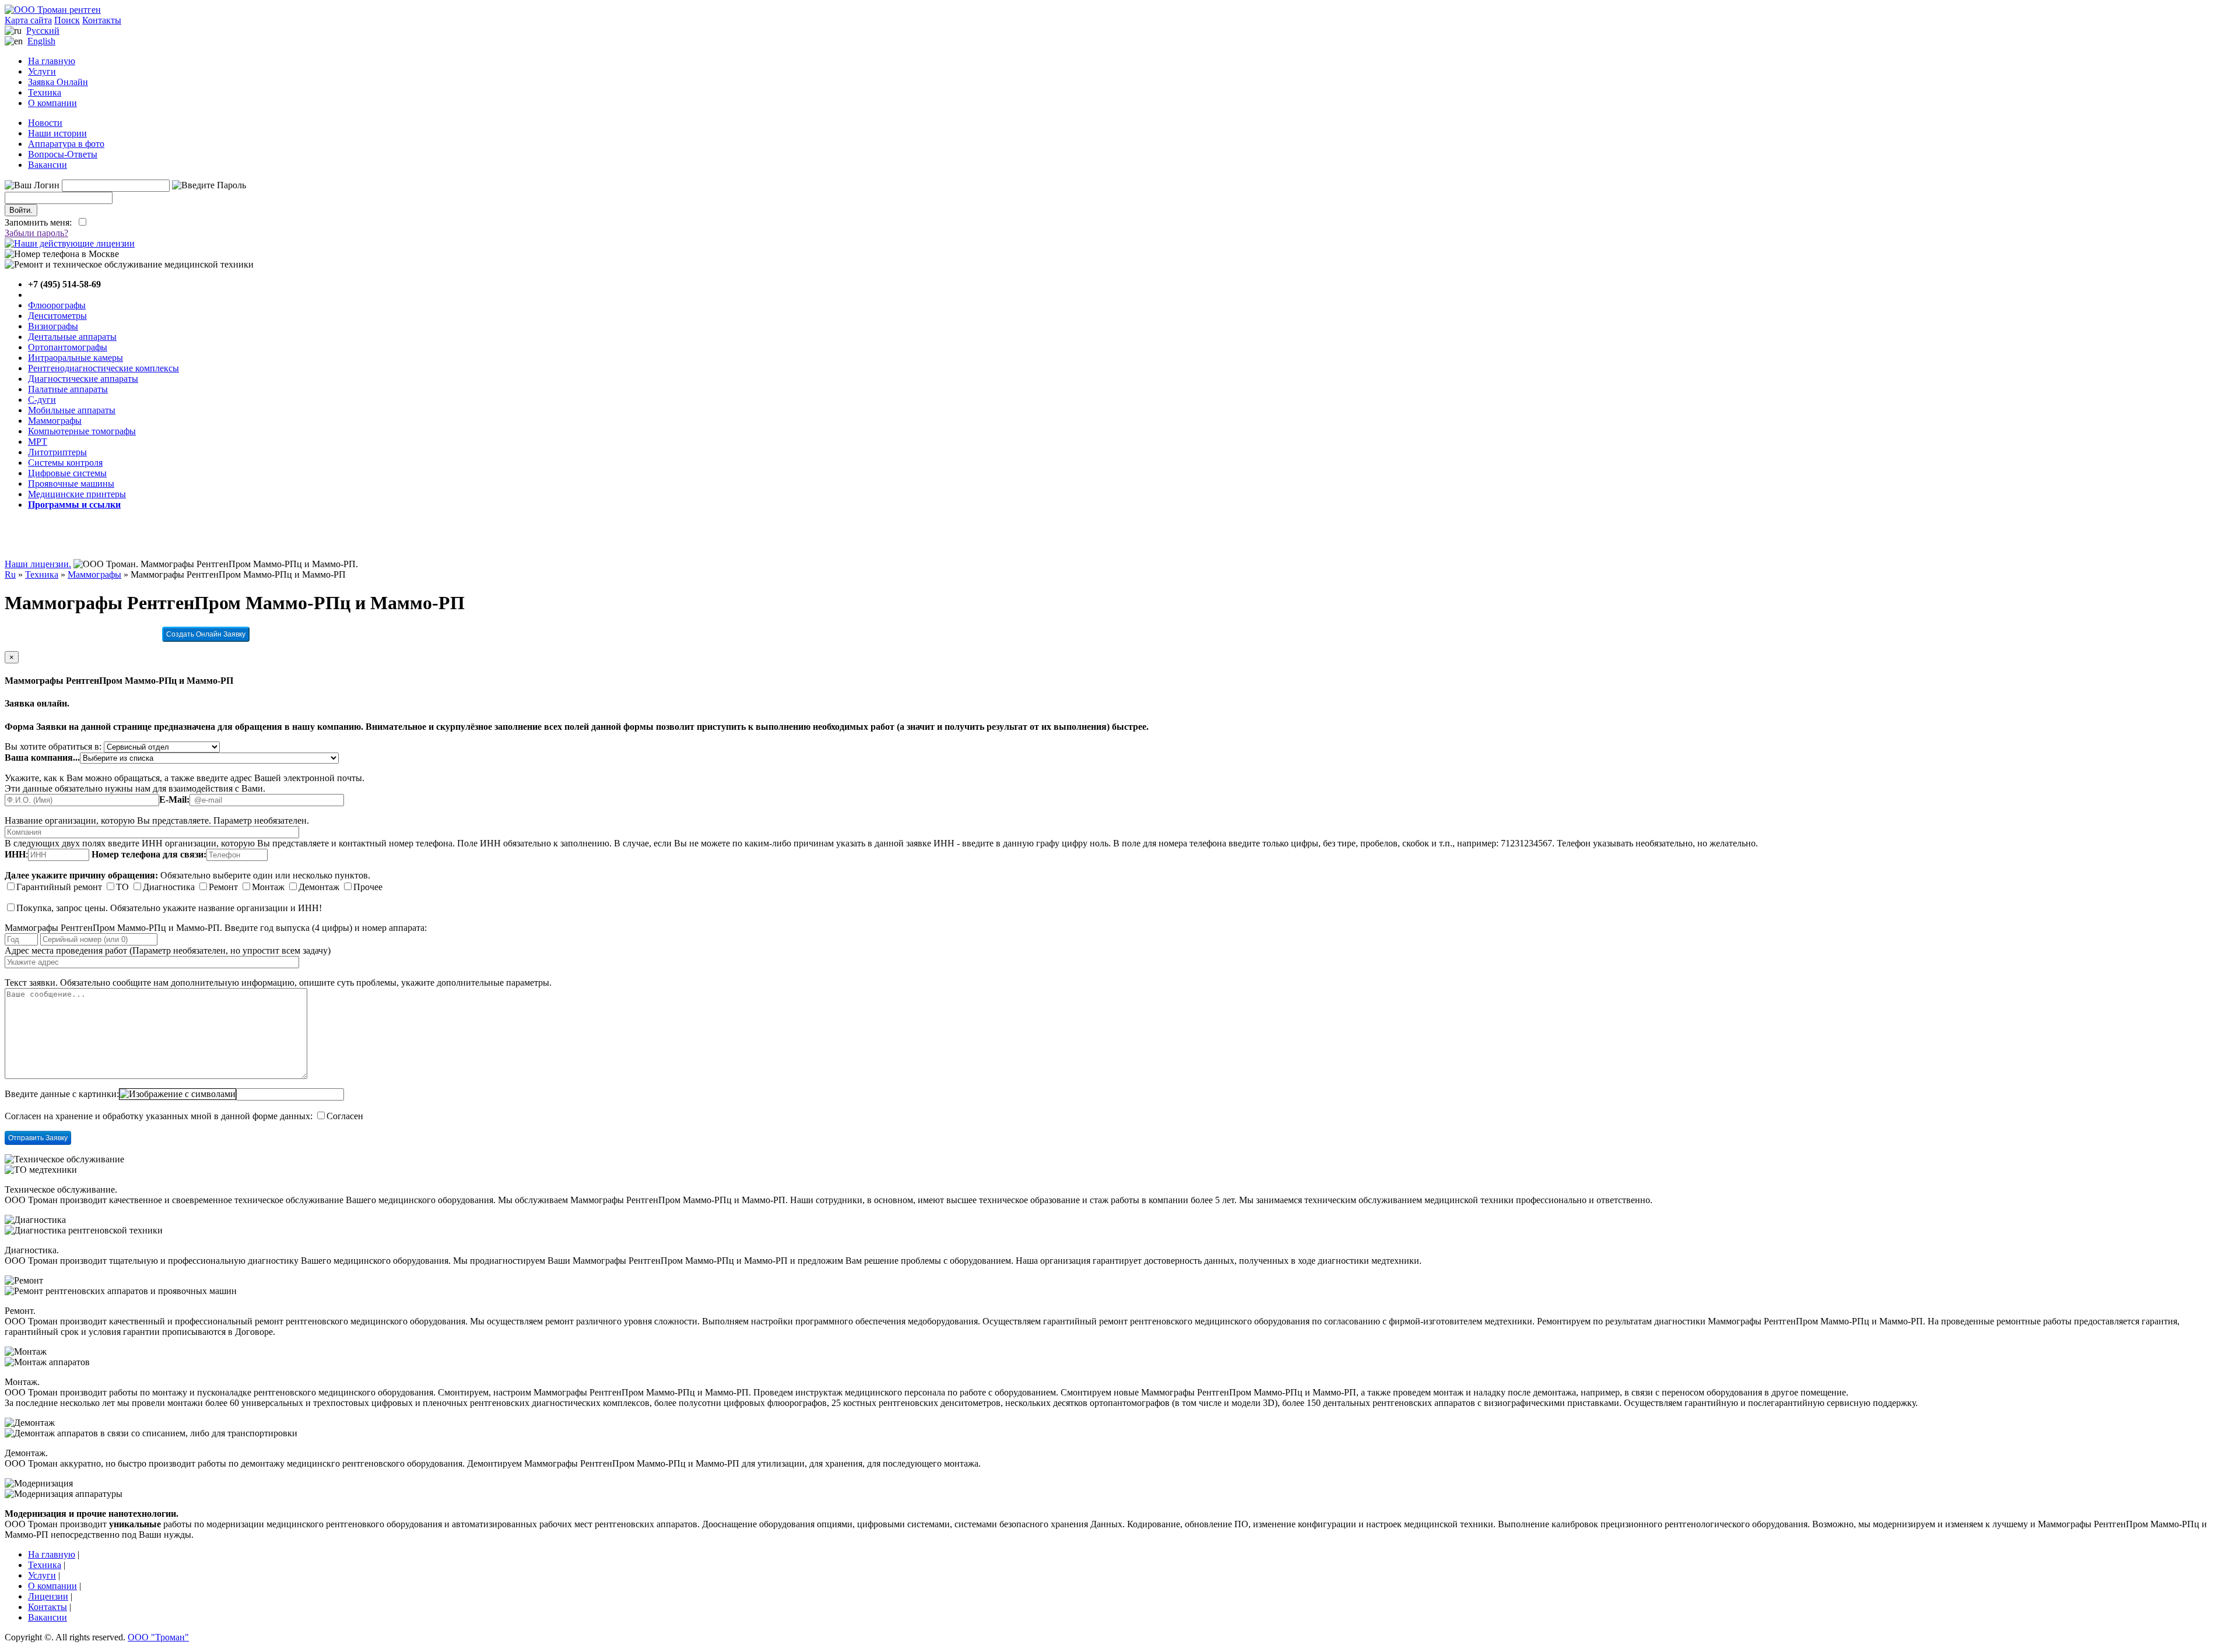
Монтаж (268, 887)
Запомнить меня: (41, 222)
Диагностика (169, 887)
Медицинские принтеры (77, 494)
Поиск (67, 20)
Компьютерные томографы (82, 431)
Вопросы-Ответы (63, 154)
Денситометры (57, 316)
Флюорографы (57, 305)
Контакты (102, 20)
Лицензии (48, 1596)
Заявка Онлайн (58, 82)
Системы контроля (65, 463)
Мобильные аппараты (72, 410)
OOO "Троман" (158, 1637)
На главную (52, 61)
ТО (122, 887)
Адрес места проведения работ (66, 950)
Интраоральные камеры (76, 358)
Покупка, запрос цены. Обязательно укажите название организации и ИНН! (169, 908)
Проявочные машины (71, 484)
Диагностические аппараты (83, 379)
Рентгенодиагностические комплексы (103, 368)
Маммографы (55, 421)
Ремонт (223, 887)
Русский (43, 31)
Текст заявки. (31, 983)
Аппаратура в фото (66, 144)
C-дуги (42, 400)
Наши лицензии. (38, 564)
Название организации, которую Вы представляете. (108, 820)
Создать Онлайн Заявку (206, 634)
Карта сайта (28, 20)
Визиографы (53, 326)
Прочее (368, 887)
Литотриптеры (57, 452)
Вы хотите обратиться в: (53, 746)
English (41, 41)
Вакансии (48, 165)
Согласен (345, 1116)
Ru (10, 574)
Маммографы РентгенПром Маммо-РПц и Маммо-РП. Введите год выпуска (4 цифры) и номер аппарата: (216, 928)
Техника (45, 92)
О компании (52, 103)
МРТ (38, 442)
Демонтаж (319, 887)
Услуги (42, 71)
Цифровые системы (67, 473)
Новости (45, 123)
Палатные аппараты (68, 389)
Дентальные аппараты (72, 337)
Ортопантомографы (68, 347)
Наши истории (57, 133)
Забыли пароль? (36, 233)
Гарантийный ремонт (59, 887)
